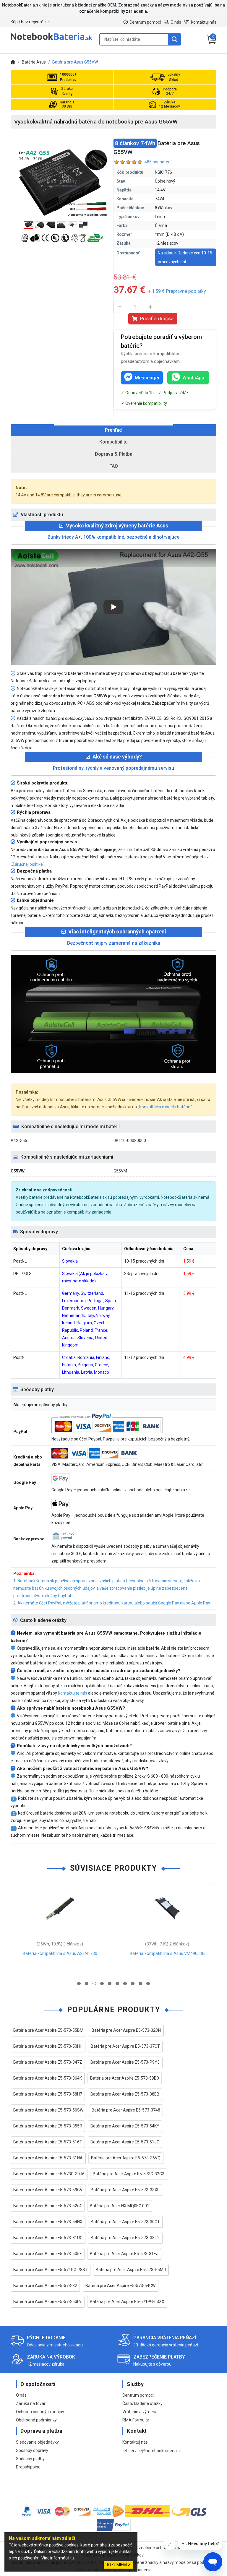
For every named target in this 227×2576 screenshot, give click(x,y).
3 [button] (94, 1984)
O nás (176, 22)
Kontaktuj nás (204, 22)
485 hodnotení (158, 162)
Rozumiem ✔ (118, 2565)
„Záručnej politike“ (27, 864)
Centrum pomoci (145, 22)
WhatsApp (193, 378)
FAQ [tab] (114, 466)
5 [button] (110, 1984)
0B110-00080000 (130, 1141)
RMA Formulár (136, 2420)
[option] (62, 183)
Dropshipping (28, 2467)
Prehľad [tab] (113, 430)
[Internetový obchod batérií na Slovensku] (51, 40)
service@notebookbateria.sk (155, 2451)
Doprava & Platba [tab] (114, 454)
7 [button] (125, 1984)
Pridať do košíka (157, 319)
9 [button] (140, 1984)
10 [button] (148, 1984)
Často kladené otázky (142, 2403)
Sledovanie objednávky (37, 2442)
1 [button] (79, 1984)
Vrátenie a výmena (140, 2412)
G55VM (120, 1171)
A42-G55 (19, 1141)
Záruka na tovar (31, 2403)
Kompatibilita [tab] (113, 442)
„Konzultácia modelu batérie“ (165, 1107)
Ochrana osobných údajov (40, 2412)
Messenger (147, 378)
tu (72, 2558)
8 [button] (133, 1984)
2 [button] (87, 1984)
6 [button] (117, 1984)
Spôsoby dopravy (32, 2450)
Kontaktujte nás (73, 1693)
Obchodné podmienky (36, 2420)
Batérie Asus (34, 62)
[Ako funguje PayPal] (114, 2526)
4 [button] (102, 1984)
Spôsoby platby (30, 2459)
